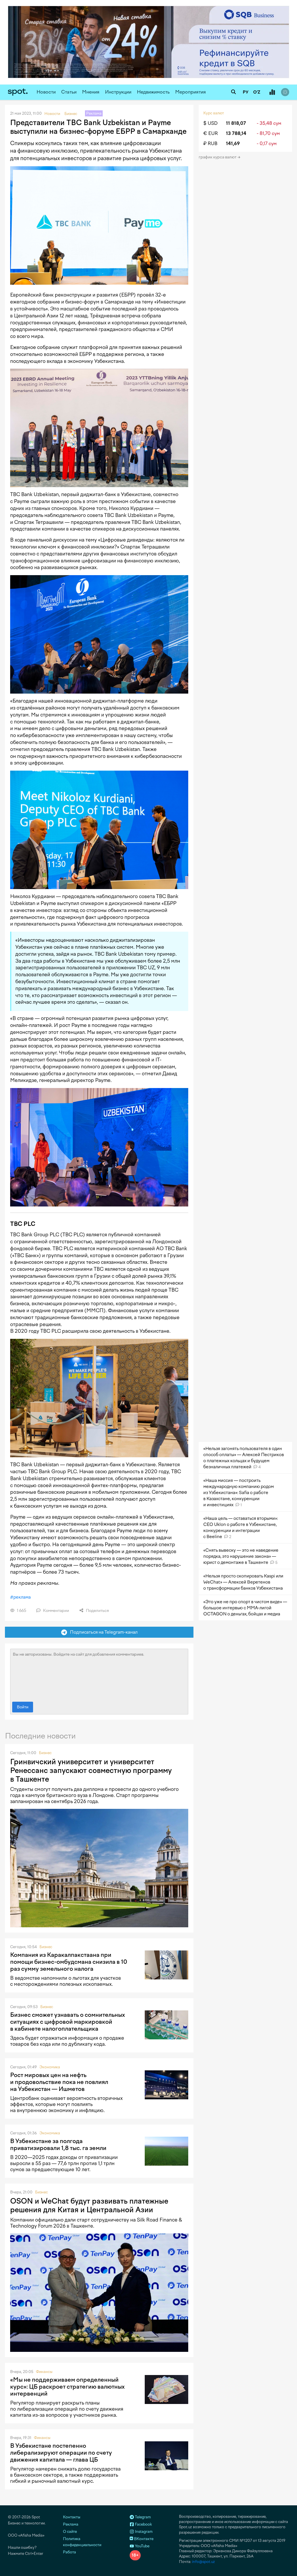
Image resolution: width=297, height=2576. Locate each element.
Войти (23, 1707)
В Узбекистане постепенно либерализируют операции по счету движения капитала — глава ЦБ (61, 2453)
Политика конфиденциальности (82, 2542)
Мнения (91, 92)
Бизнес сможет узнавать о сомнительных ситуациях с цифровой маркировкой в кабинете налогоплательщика (68, 2022)
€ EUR (211, 133)
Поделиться (97, 1611)
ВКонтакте (143, 2539)
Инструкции (118, 92)
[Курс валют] (272, 92)
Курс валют (214, 113)
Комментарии (56, 1611)
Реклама (71, 2524)
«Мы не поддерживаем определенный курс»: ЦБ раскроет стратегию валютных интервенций (67, 2387)
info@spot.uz (203, 2562)
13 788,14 (236, 133)
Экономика (50, 2067)
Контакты (72, 2517)
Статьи (69, 92)
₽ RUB (210, 143)
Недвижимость (153, 92)
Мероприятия (191, 92)
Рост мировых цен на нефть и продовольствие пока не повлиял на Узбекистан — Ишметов (59, 2082)
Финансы (44, 2372)
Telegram (142, 2517)
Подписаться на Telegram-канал (102, 1632)
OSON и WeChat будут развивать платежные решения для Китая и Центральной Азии (89, 2205)
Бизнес (45, 1753)
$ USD (210, 123)
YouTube (142, 2546)
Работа (69, 2552)
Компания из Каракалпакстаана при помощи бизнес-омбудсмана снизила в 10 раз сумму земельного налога (69, 1962)
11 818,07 (236, 123)
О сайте (70, 2532)
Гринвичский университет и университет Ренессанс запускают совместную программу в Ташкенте (91, 1770)
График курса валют (218, 157)
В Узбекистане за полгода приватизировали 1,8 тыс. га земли (58, 2144)
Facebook (143, 2524)
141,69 (233, 143)
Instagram (143, 2532)
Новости (46, 92)
